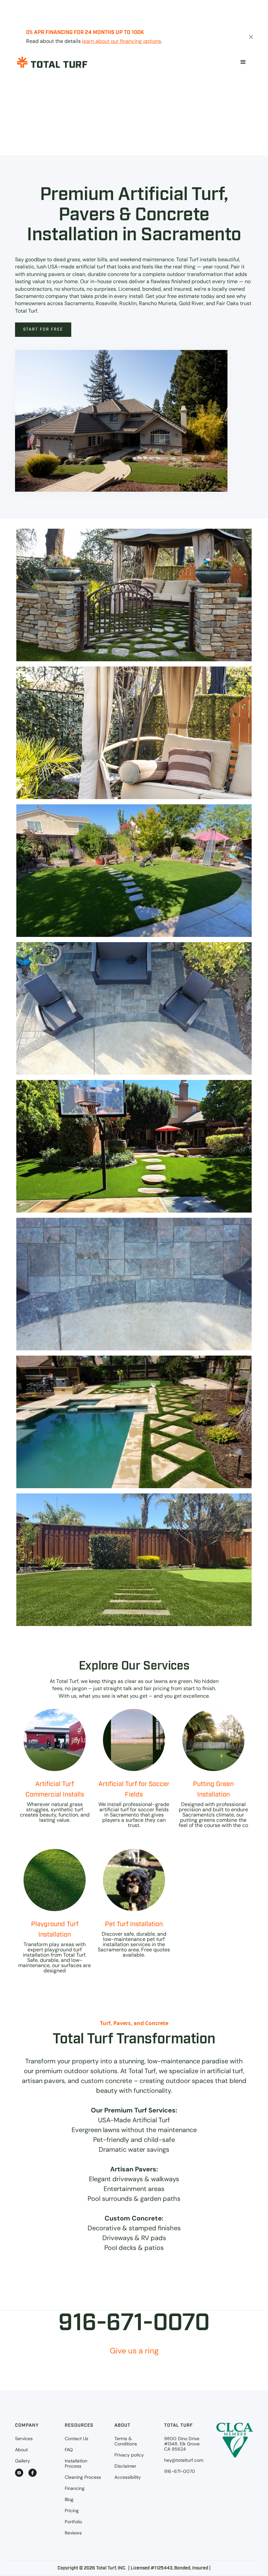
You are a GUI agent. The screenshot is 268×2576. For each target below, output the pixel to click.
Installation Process (76, 2463)
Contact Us (76, 2439)
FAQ (69, 2450)
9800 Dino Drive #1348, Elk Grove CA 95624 (182, 2444)
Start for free (43, 329)
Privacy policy (129, 2455)
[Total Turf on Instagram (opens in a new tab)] (19, 2473)
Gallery (23, 2461)
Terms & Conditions (126, 2441)
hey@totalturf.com (184, 2460)
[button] (243, 62)
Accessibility (128, 2477)
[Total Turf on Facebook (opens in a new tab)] (33, 2473)
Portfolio (73, 2522)
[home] (52, 62)
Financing (75, 2488)
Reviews (73, 2533)
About (21, 2450)
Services (24, 2439)
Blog (69, 2499)
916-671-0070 (180, 2471)
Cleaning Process (83, 2477)
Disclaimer (125, 2466)
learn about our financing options (122, 41)
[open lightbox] (134, 595)
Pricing (72, 2511)
